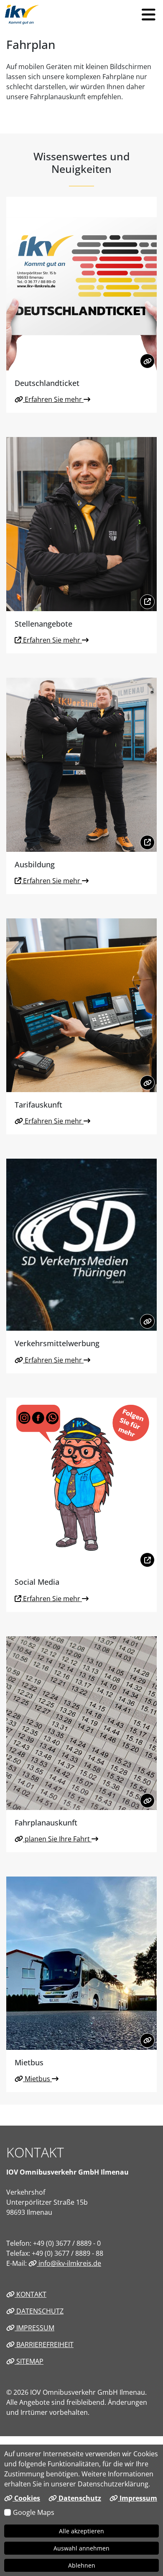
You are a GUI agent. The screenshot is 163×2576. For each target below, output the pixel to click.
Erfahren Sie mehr (53, 399)
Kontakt (31, 2294)
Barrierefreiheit (44, 2345)
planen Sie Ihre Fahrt (57, 1839)
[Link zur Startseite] (22, 15)
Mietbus (37, 2079)
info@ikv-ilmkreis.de (69, 2263)
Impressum (34, 2328)
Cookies (26, 2498)
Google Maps (34, 2512)
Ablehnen (82, 2565)
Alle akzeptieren (81, 2531)
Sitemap (29, 2361)
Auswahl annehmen (81, 2548)
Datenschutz (39, 2311)
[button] (148, 15)
